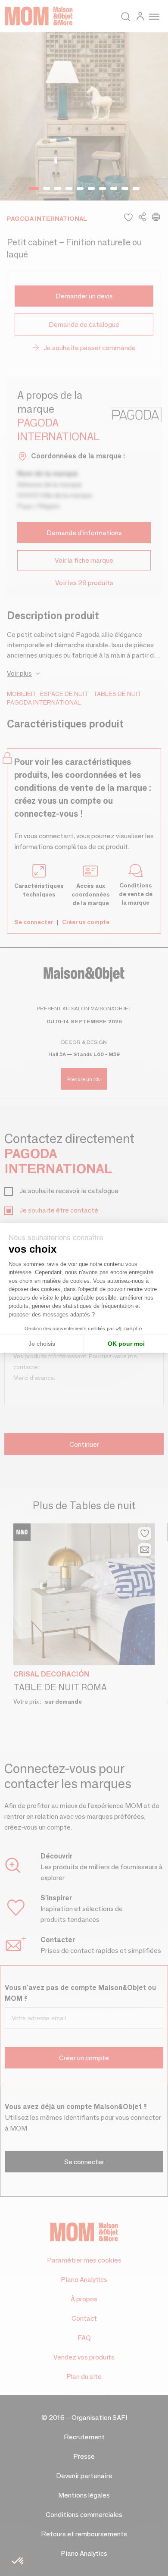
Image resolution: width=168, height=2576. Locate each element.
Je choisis (42, 1344)
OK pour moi (126, 1344)
